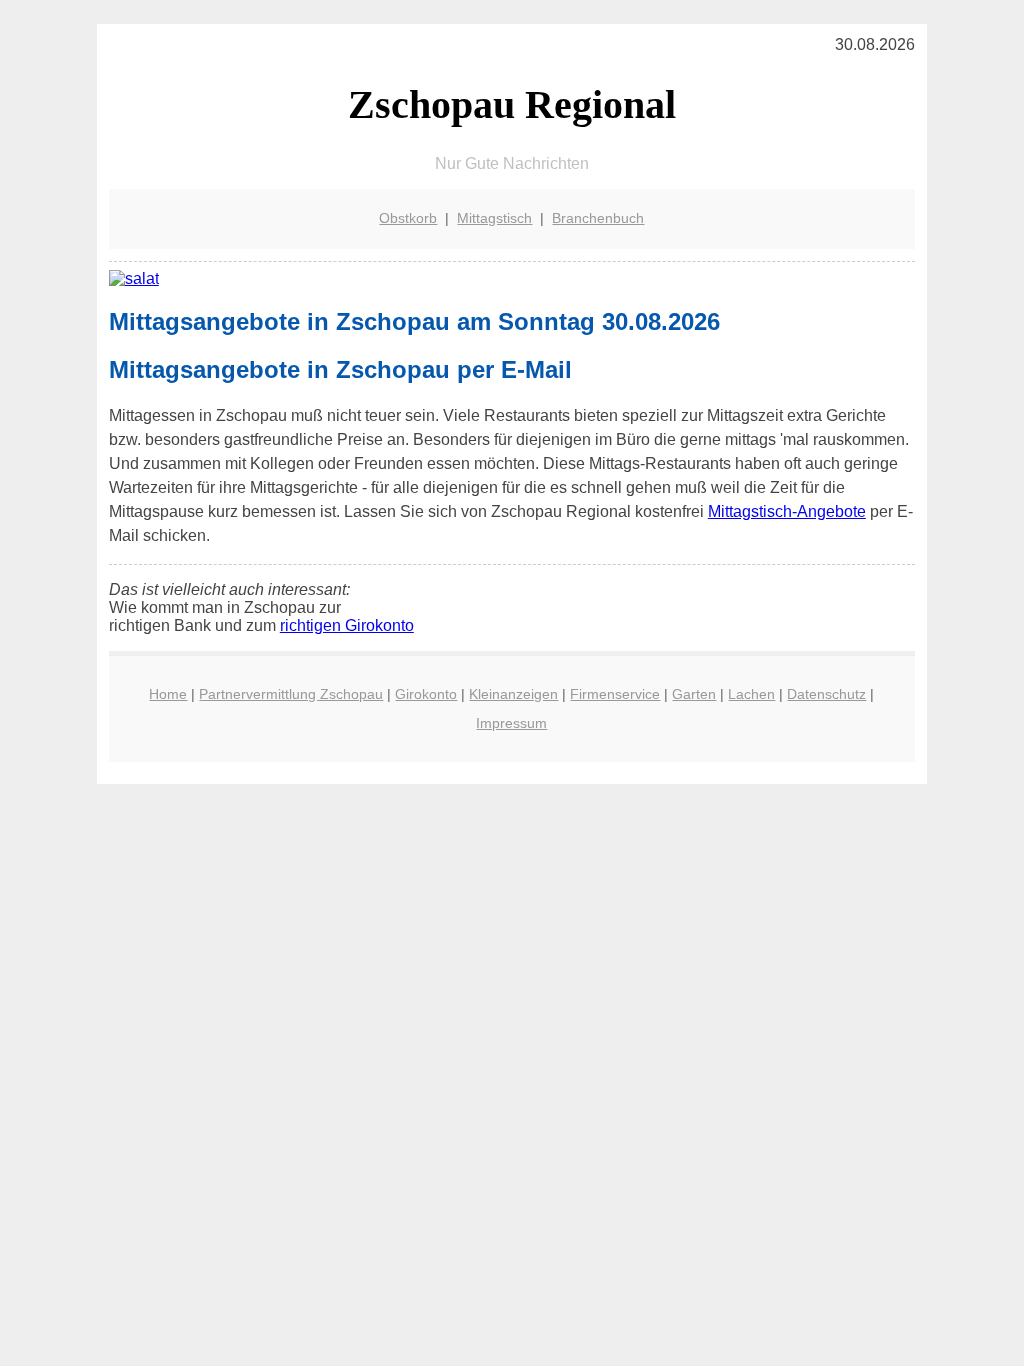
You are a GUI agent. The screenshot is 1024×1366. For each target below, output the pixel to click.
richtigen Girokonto (347, 625)
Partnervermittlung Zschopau (291, 694)
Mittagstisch (494, 218)
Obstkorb (408, 218)
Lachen (751, 694)
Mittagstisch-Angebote (787, 511)
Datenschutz (826, 694)
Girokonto (426, 694)
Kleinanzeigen (513, 694)
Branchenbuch (598, 218)
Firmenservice (615, 694)
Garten (694, 694)
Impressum (511, 723)
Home (168, 694)
